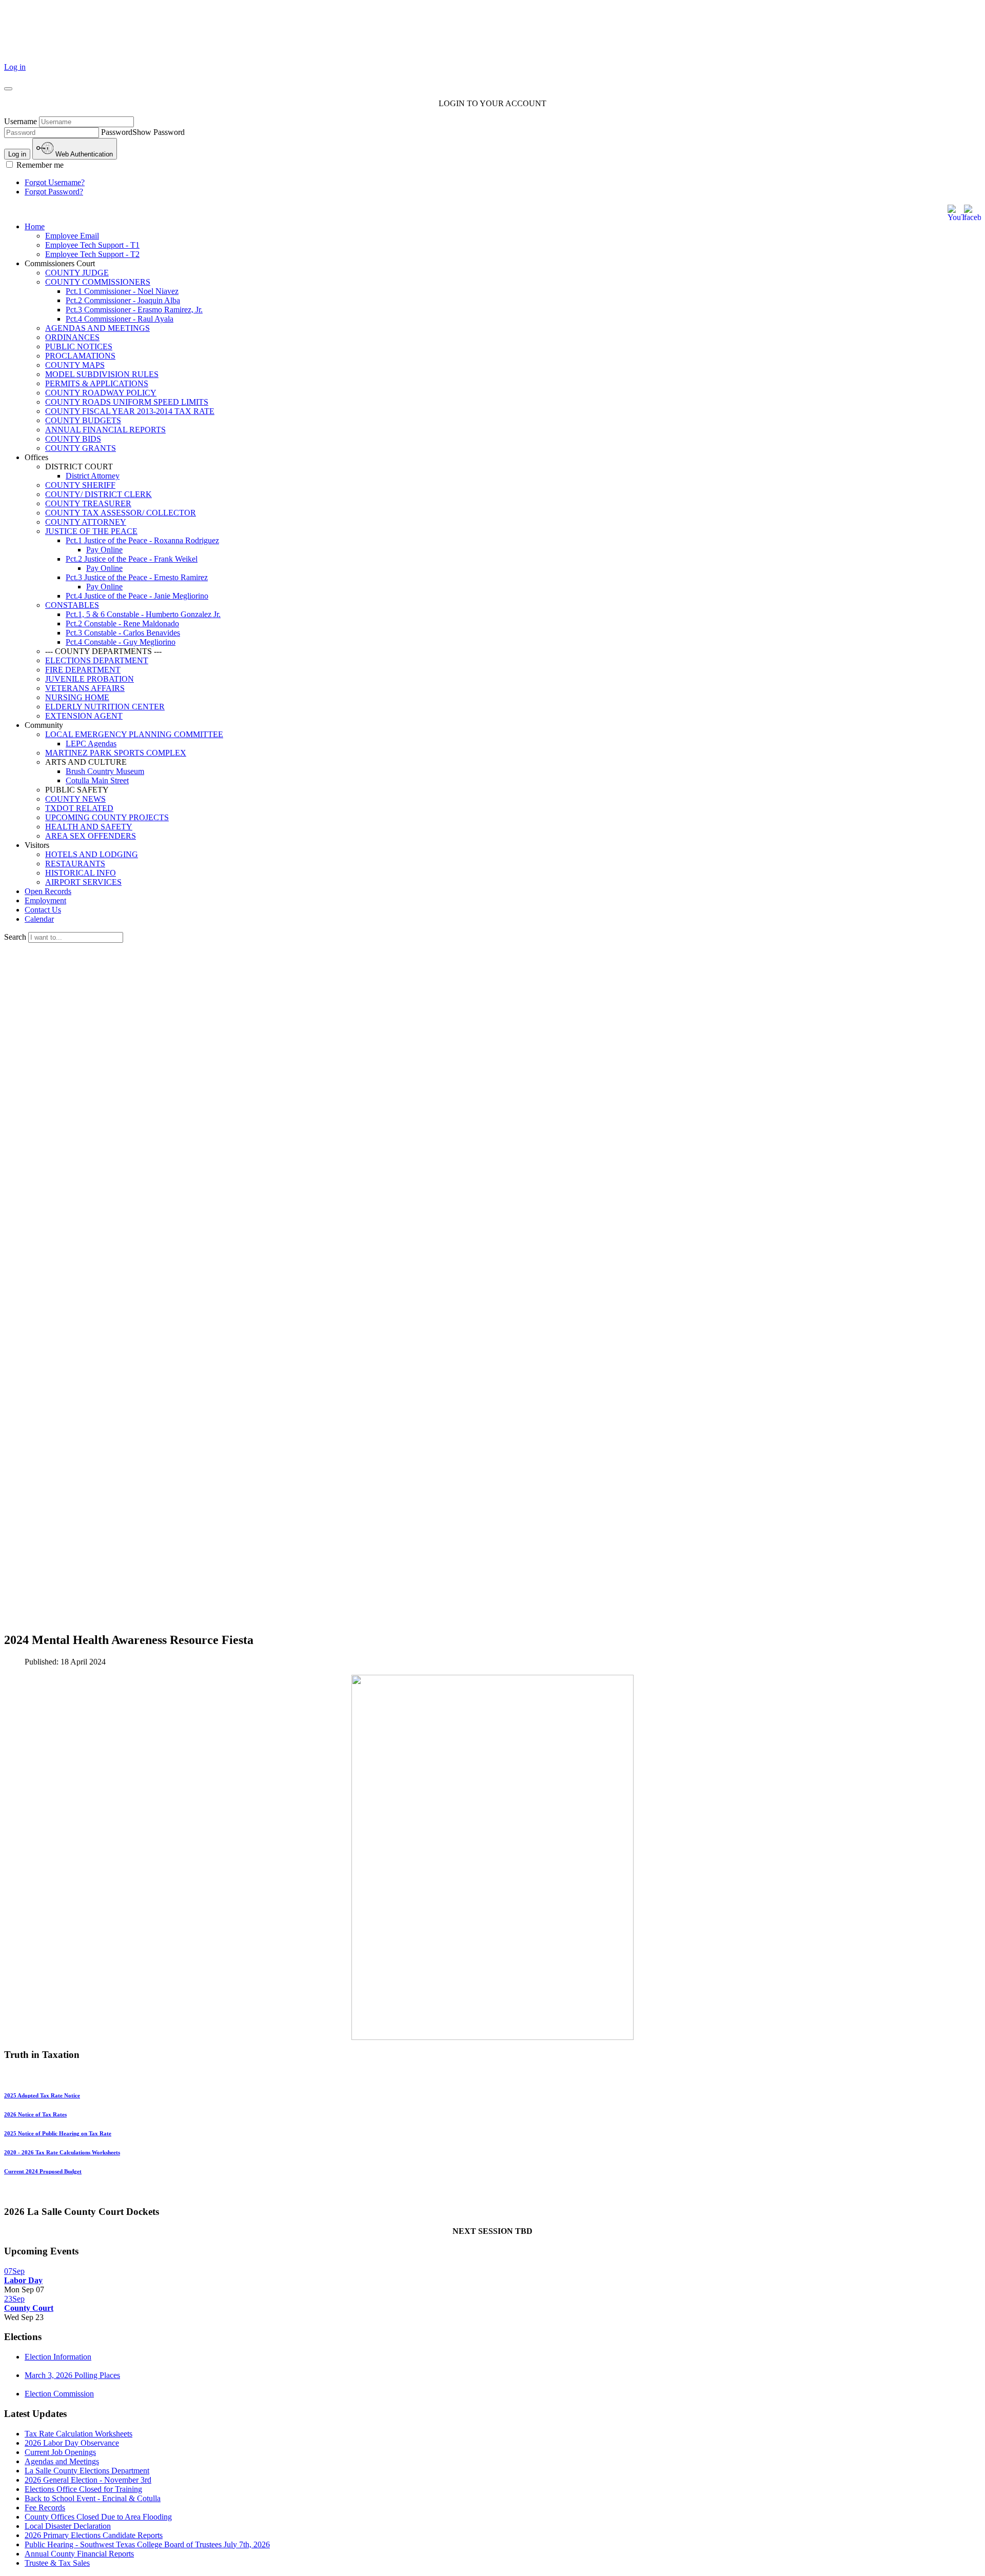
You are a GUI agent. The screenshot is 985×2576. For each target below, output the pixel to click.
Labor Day (23, 2280)
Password (117, 132)
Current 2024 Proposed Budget (43, 2171)
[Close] (8, 89)
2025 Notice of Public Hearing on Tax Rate (58, 2133)
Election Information (58, 2357)
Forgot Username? (55, 182)
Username (21, 121)
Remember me (39, 165)
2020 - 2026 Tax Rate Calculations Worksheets (62, 2152)
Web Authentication (83, 154)
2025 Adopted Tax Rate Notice (42, 2095)
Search (16, 937)
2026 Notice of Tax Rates (35, 2114)
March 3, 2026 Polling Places (72, 2375)
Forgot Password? (54, 192)
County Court (29, 2308)
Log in (15, 67)
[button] (503, 264)
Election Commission (59, 2394)
